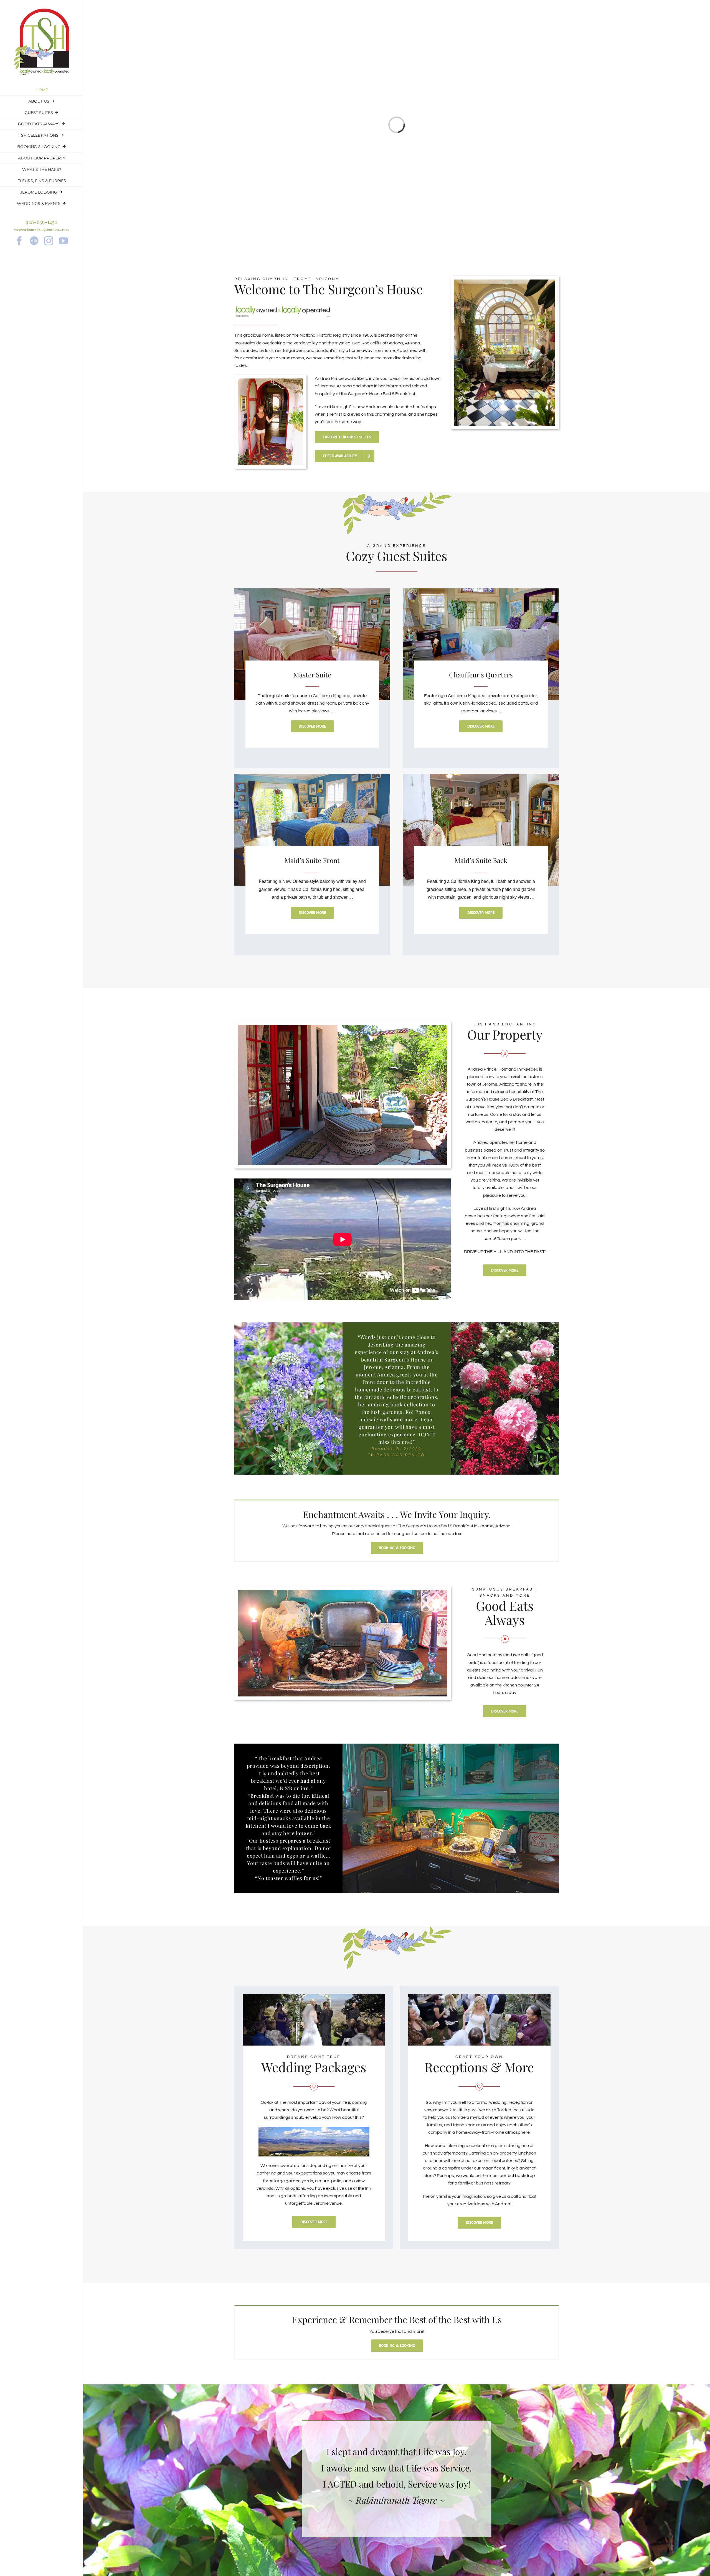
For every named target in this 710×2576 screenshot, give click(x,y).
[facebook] (20, 241)
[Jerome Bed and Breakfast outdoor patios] (343, 1027)
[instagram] (49, 241)
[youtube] (63, 241)
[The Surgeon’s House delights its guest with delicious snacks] (343, 1592)
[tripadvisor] (34, 241)
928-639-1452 (41, 222)
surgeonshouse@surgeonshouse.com (41, 229)
